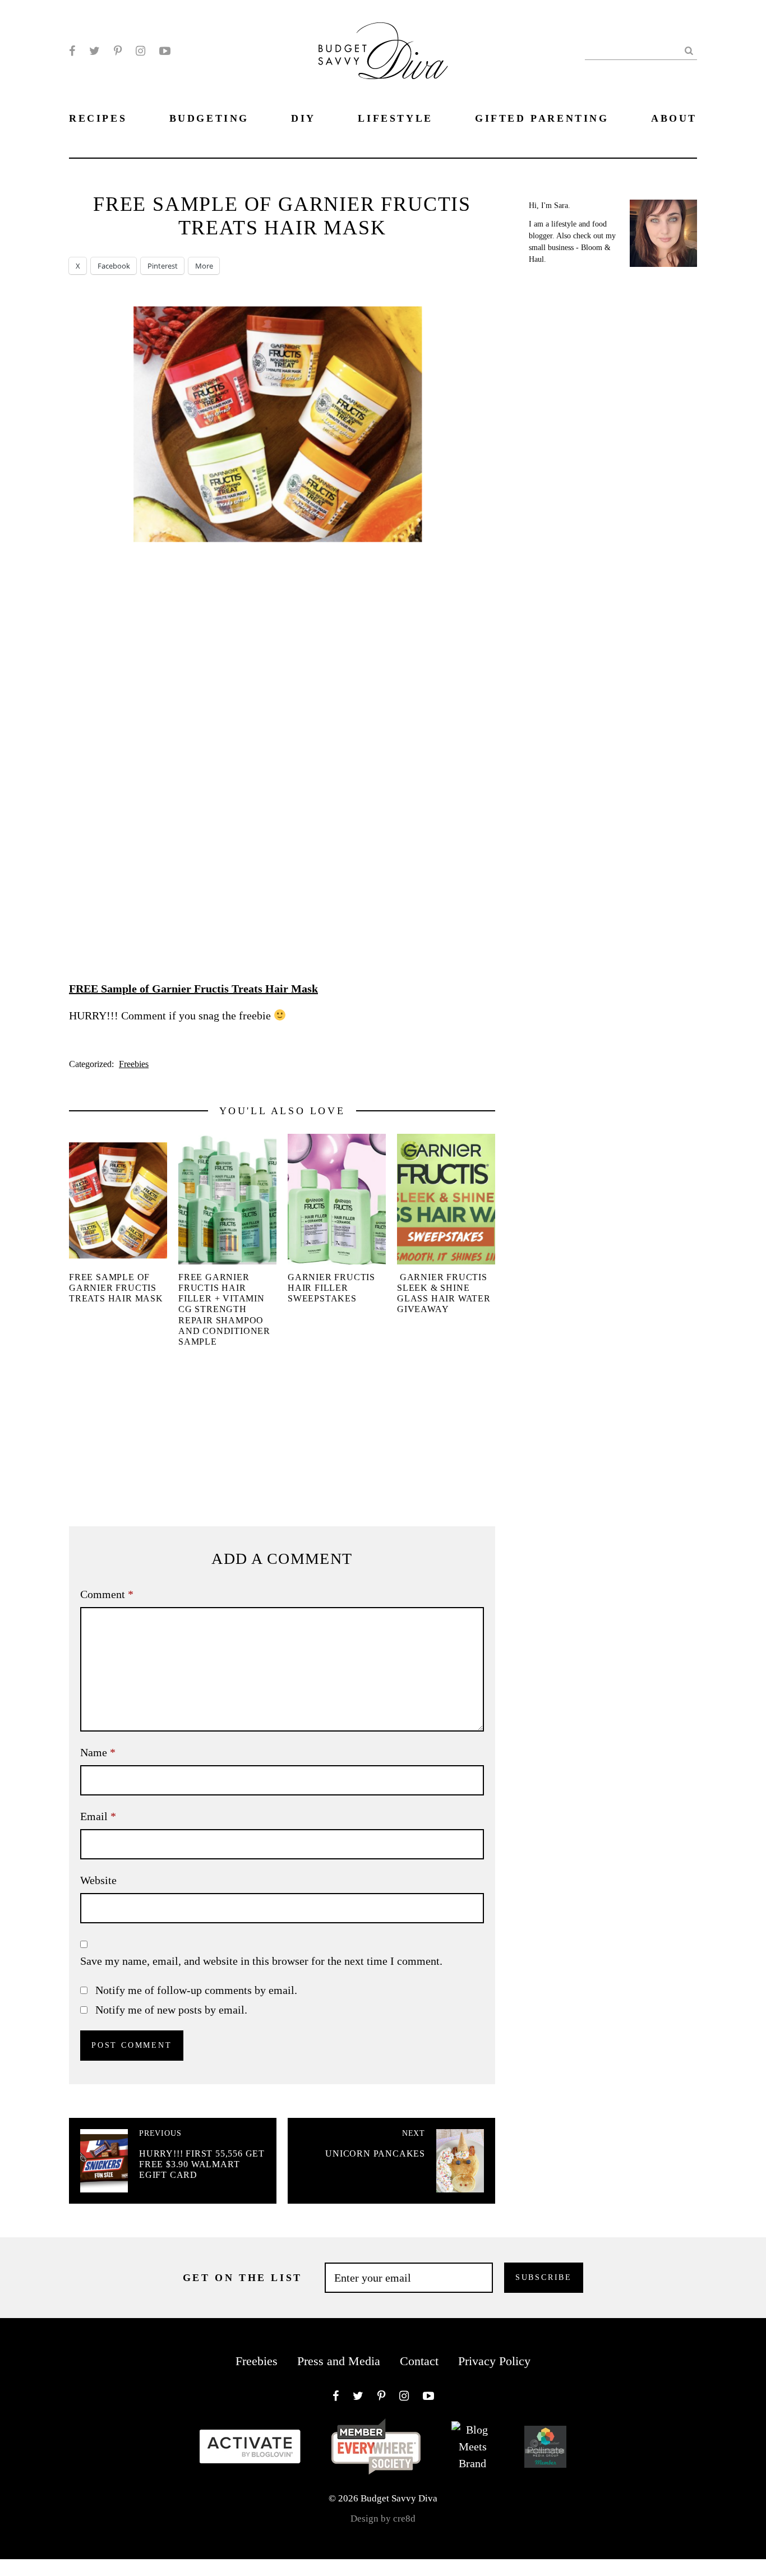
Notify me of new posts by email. (171, 2010)
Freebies (134, 1064)
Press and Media (339, 2361)
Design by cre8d (383, 2519)
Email (98, 1816)
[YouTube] (165, 51)
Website (98, 1880)
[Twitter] (94, 51)
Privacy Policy (494, 2361)
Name (98, 1752)
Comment (107, 1594)
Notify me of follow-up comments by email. (196, 1990)
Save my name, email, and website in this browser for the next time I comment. (261, 1961)
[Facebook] (72, 51)
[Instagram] (140, 51)
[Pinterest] (118, 51)
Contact (419, 2361)
